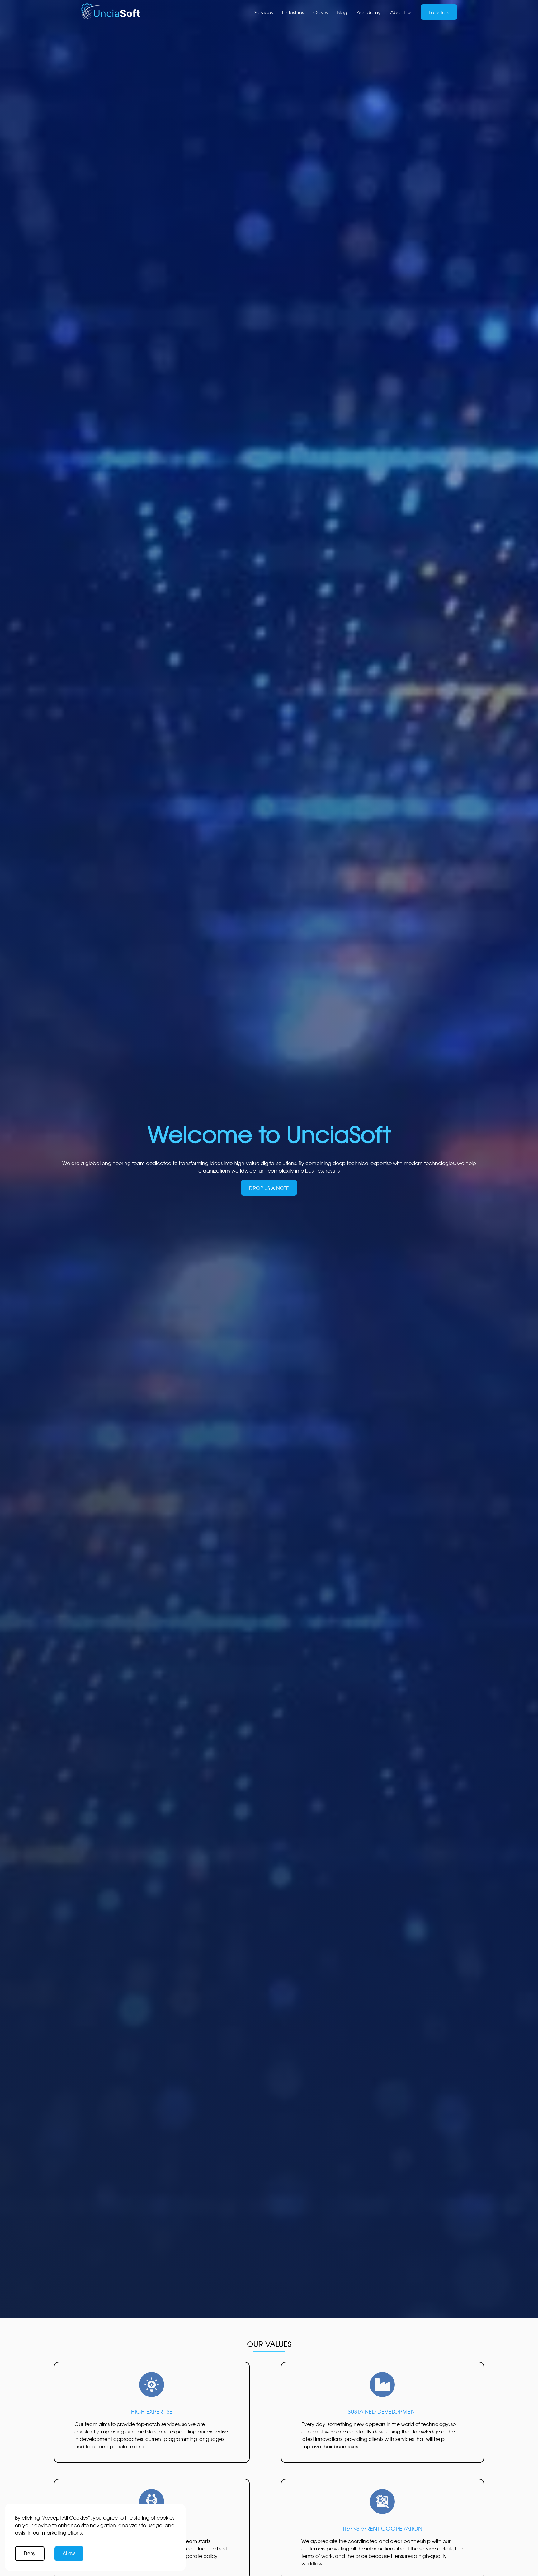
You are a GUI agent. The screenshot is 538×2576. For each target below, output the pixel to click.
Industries (293, 12)
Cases (320, 12)
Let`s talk (439, 12)
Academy (369, 12)
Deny (30, 2553)
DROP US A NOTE (269, 1188)
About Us (401, 12)
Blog (342, 12)
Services (263, 12)
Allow (69, 2553)
